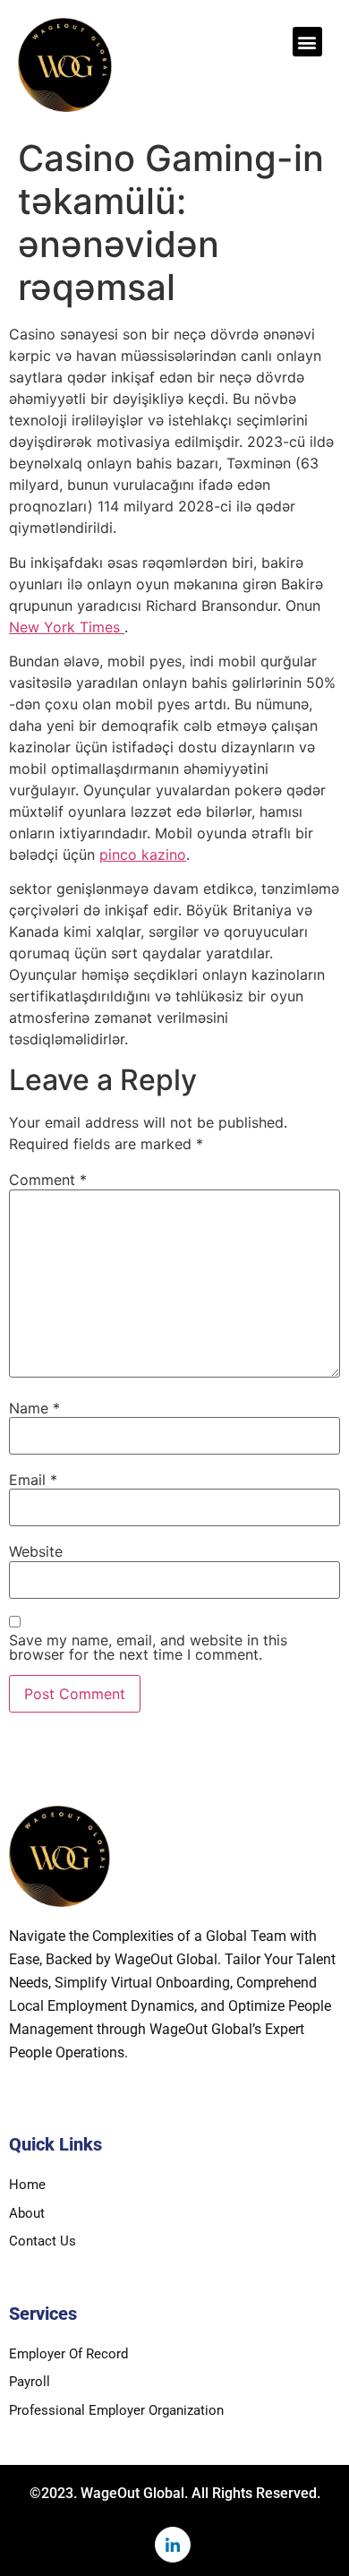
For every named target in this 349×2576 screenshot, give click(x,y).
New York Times (67, 627)
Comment (48, 1180)
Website (36, 1551)
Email (33, 1480)
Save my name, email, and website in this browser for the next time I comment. (148, 1647)
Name (34, 1408)
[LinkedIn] (173, 2545)
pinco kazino (143, 854)
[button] (307, 42)
